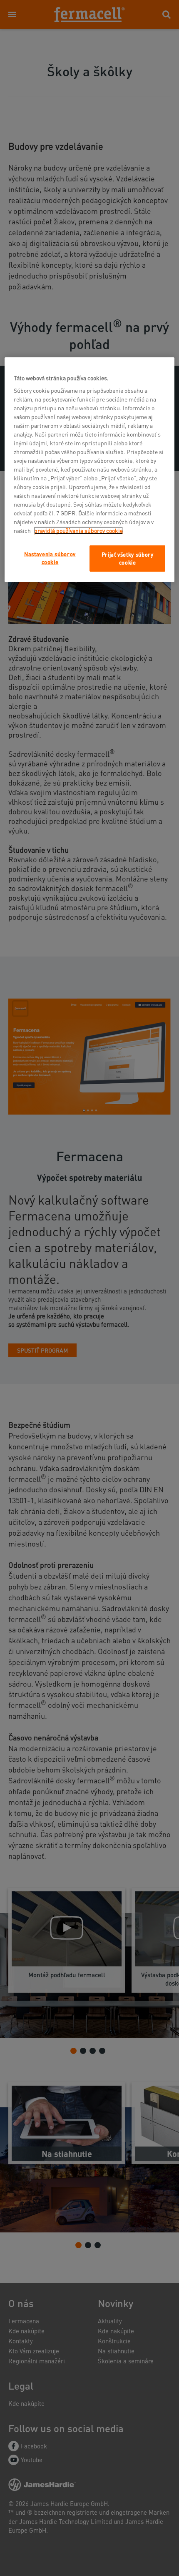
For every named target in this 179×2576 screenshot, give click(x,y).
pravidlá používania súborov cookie (78, 530)
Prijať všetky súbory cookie (128, 558)
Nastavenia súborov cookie (50, 558)
